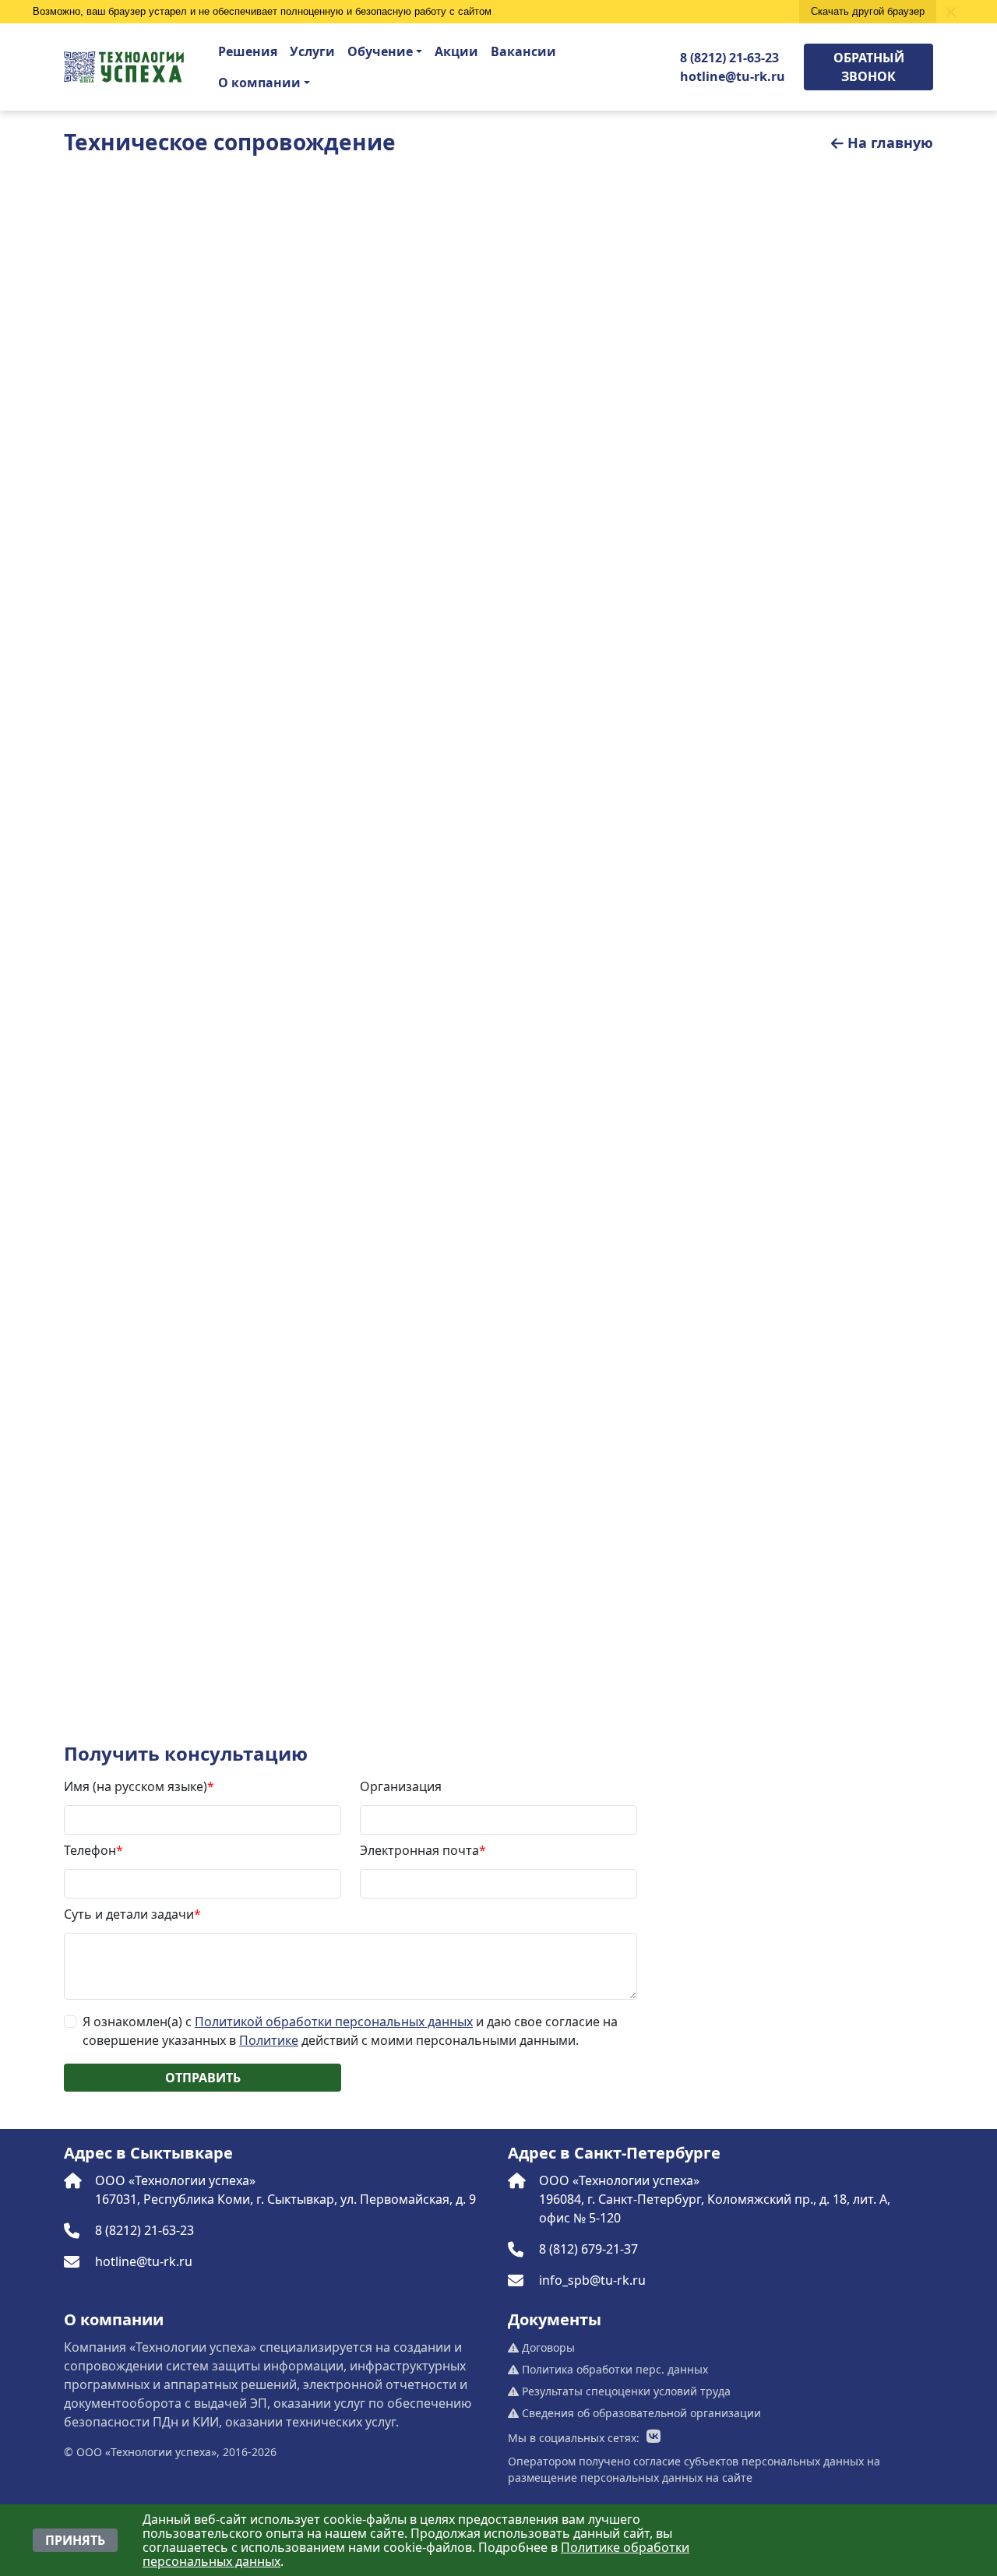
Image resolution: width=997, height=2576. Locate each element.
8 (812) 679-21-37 (588, 2249)
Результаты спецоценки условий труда (625, 2391)
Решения (248, 51)
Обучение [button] (380, 51)
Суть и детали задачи (132, 1914)
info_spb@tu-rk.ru (592, 2280)
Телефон (93, 1850)
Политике (269, 2040)
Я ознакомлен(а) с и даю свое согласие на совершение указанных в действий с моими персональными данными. (350, 2031)
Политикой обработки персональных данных (334, 2022)
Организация (401, 1786)
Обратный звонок (869, 67)
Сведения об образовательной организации (640, 2413)
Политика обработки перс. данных (613, 2369)
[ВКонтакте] (654, 2437)
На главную (890, 143)
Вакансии (523, 51)
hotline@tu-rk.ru (733, 76)
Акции (456, 51)
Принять (75, 2540)
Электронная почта (423, 1850)
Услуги (312, 51)
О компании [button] (259, 83)
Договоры (547, 2347)
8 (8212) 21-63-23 (729, 58)
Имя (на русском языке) (139, 1786)
